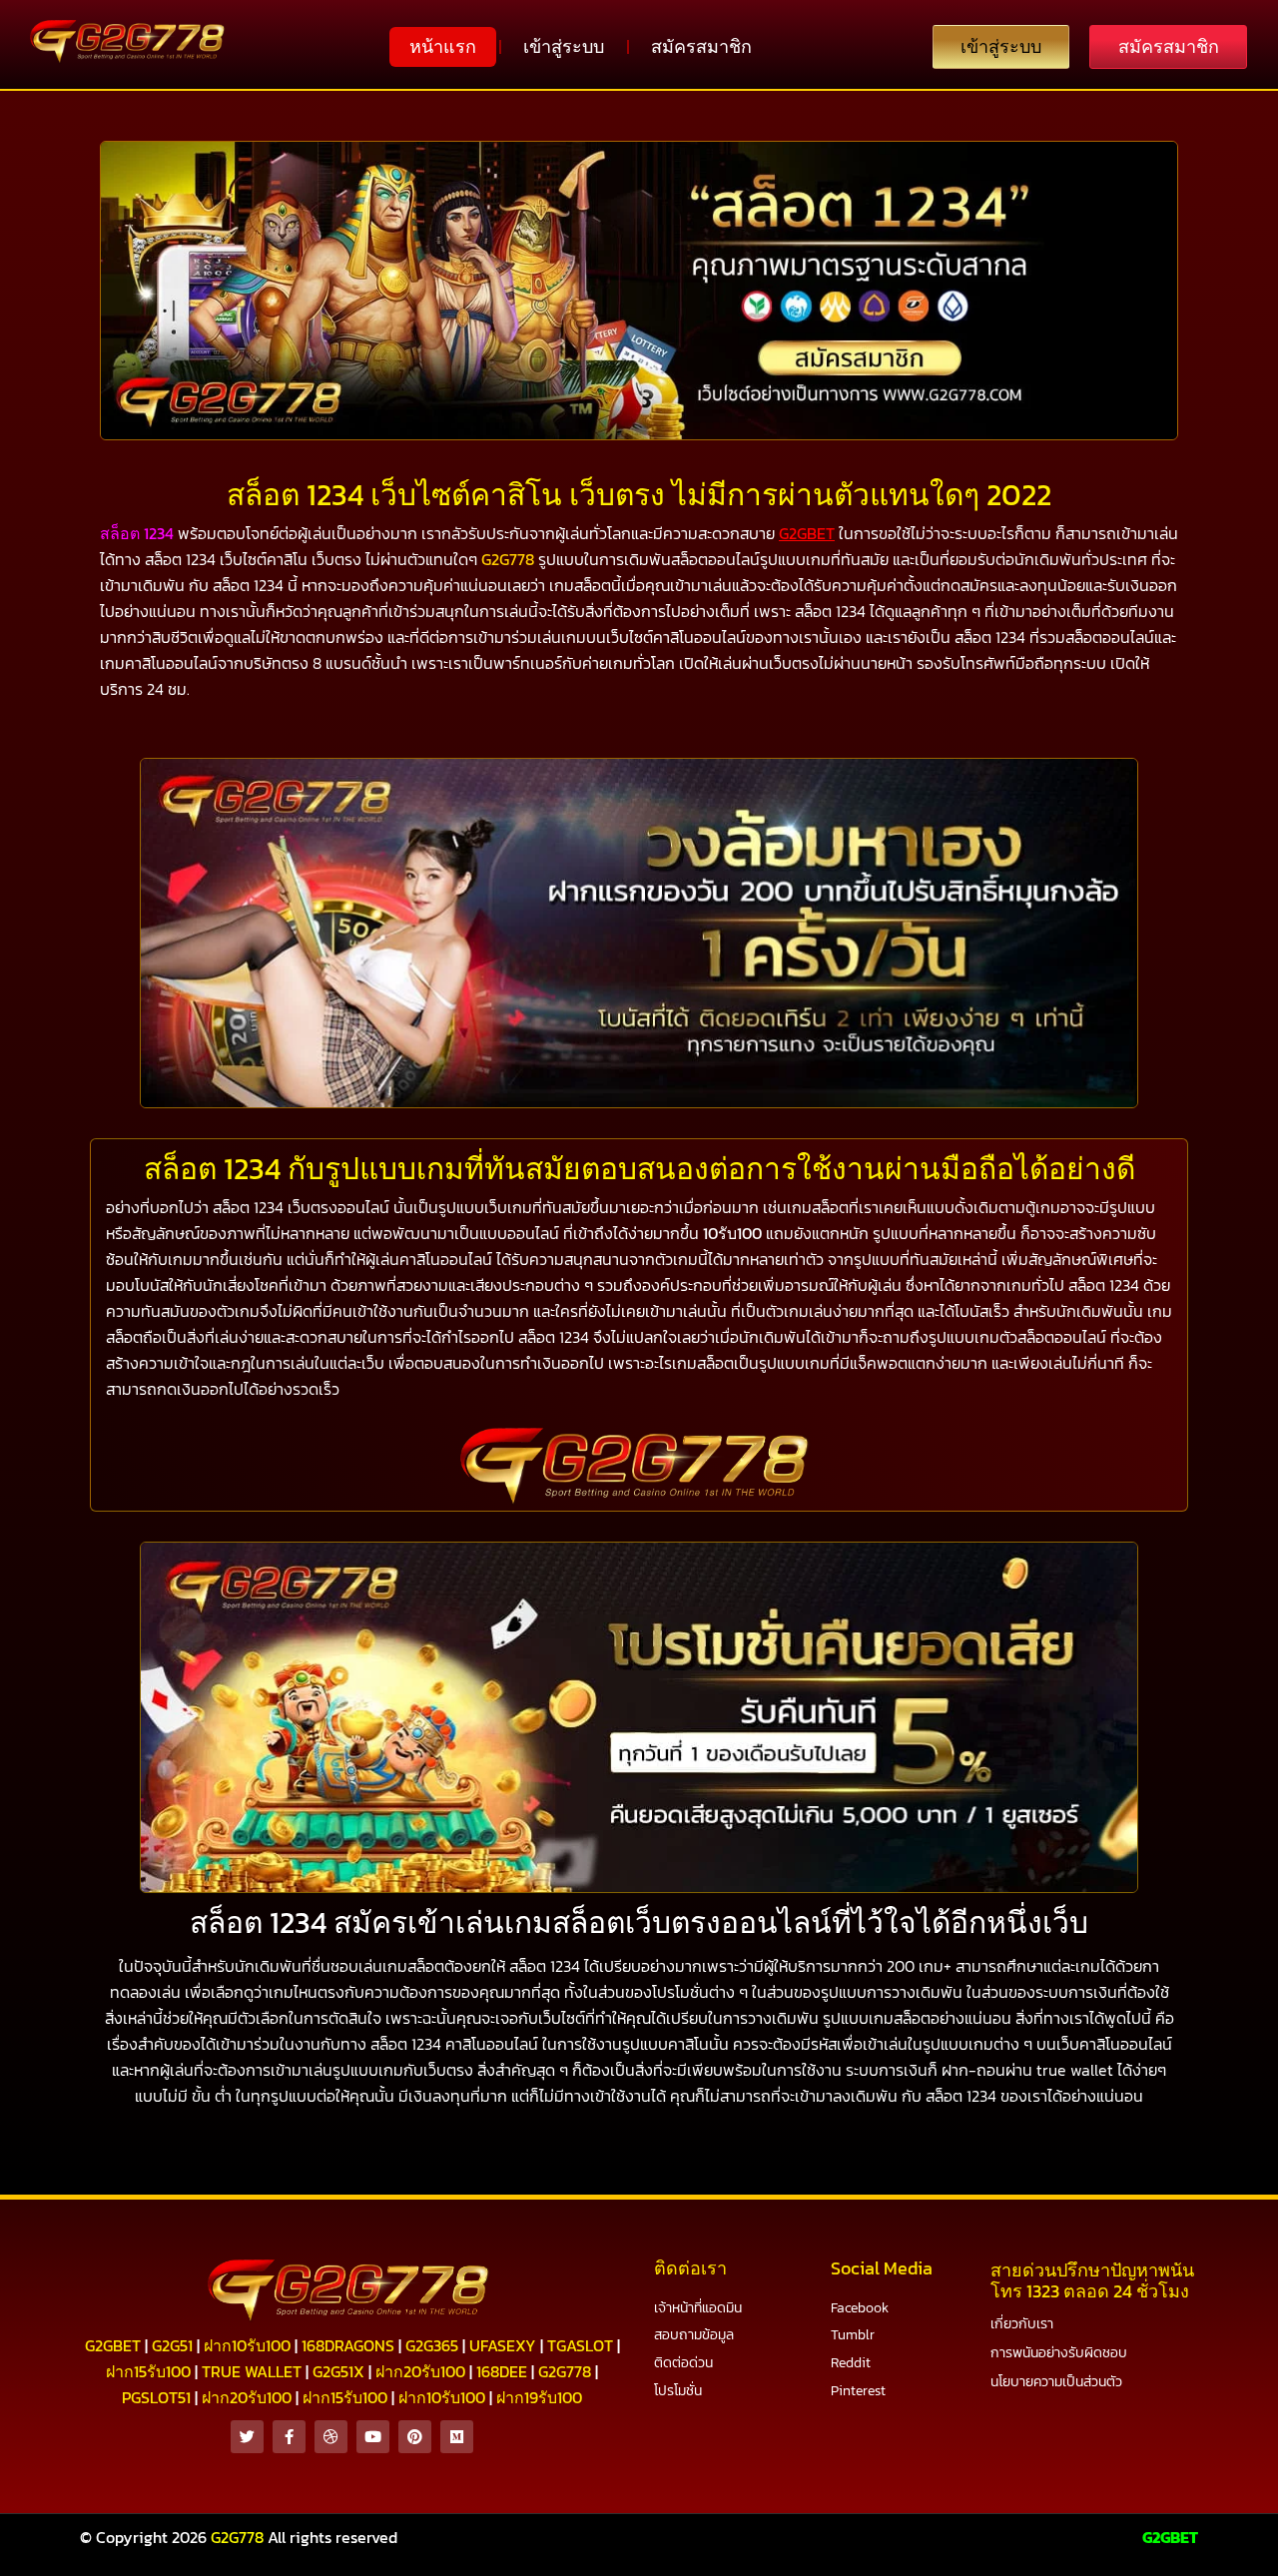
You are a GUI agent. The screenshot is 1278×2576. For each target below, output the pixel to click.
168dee (502, 2371)
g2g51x (338, 2371)
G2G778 (508, 559)
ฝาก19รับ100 (539, 2397)
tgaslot (580, 2345)
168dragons (348, 2345)
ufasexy (503, 2345)
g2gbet (113, 2345)
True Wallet (252, 2371)
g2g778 (565, 2371)
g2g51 (172, 2345)
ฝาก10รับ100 (247, 2345)
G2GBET (1170, 2537)
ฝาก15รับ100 (148, 2371)
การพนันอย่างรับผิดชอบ (1059, 2353)
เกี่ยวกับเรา (1022, 2324)
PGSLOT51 (156, 2397)
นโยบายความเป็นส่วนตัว (1056, 2382)
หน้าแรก (443, 46)
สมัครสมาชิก (701, 46)
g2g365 (432, 2345)
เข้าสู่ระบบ (564, 46)
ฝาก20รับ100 (420, 2371)
